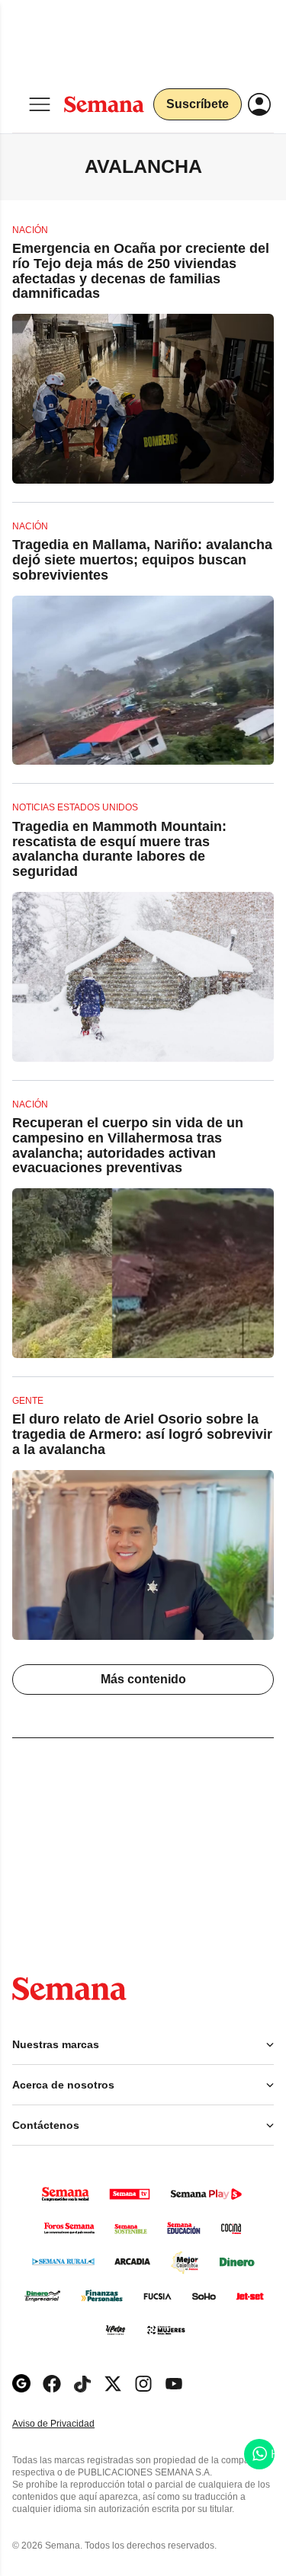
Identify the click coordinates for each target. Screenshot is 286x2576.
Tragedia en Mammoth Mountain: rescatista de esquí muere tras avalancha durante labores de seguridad (119, 849)
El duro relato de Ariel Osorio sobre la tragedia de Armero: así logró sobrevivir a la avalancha (142, 1434)
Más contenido (143, 1679)
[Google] (21, 2384)
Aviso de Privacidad (69, 2424)
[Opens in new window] (52, 2384)
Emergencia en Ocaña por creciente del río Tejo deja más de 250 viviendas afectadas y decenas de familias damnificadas (141, 271)
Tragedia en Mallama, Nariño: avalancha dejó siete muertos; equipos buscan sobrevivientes (142, 560)
